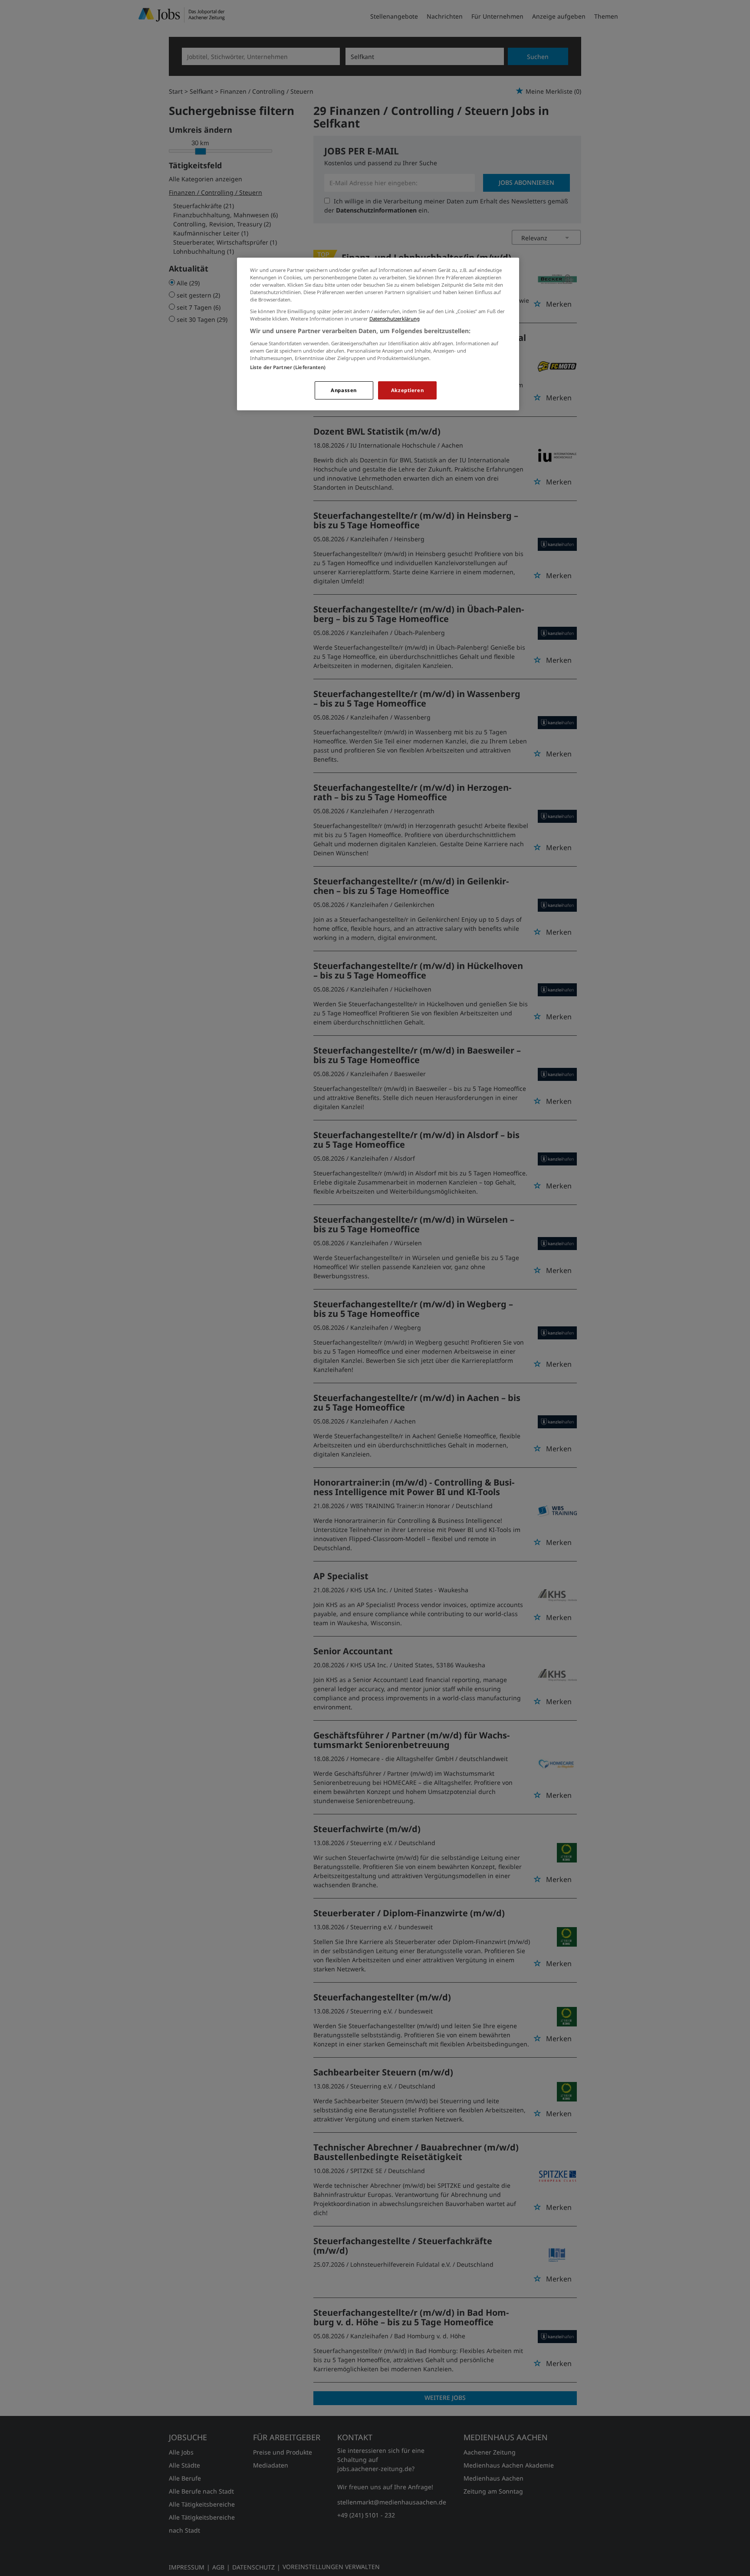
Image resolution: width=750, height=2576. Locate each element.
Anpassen (344, 390)
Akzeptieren (407, 390)
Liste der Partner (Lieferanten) (288, 367)
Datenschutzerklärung (395, 319)
